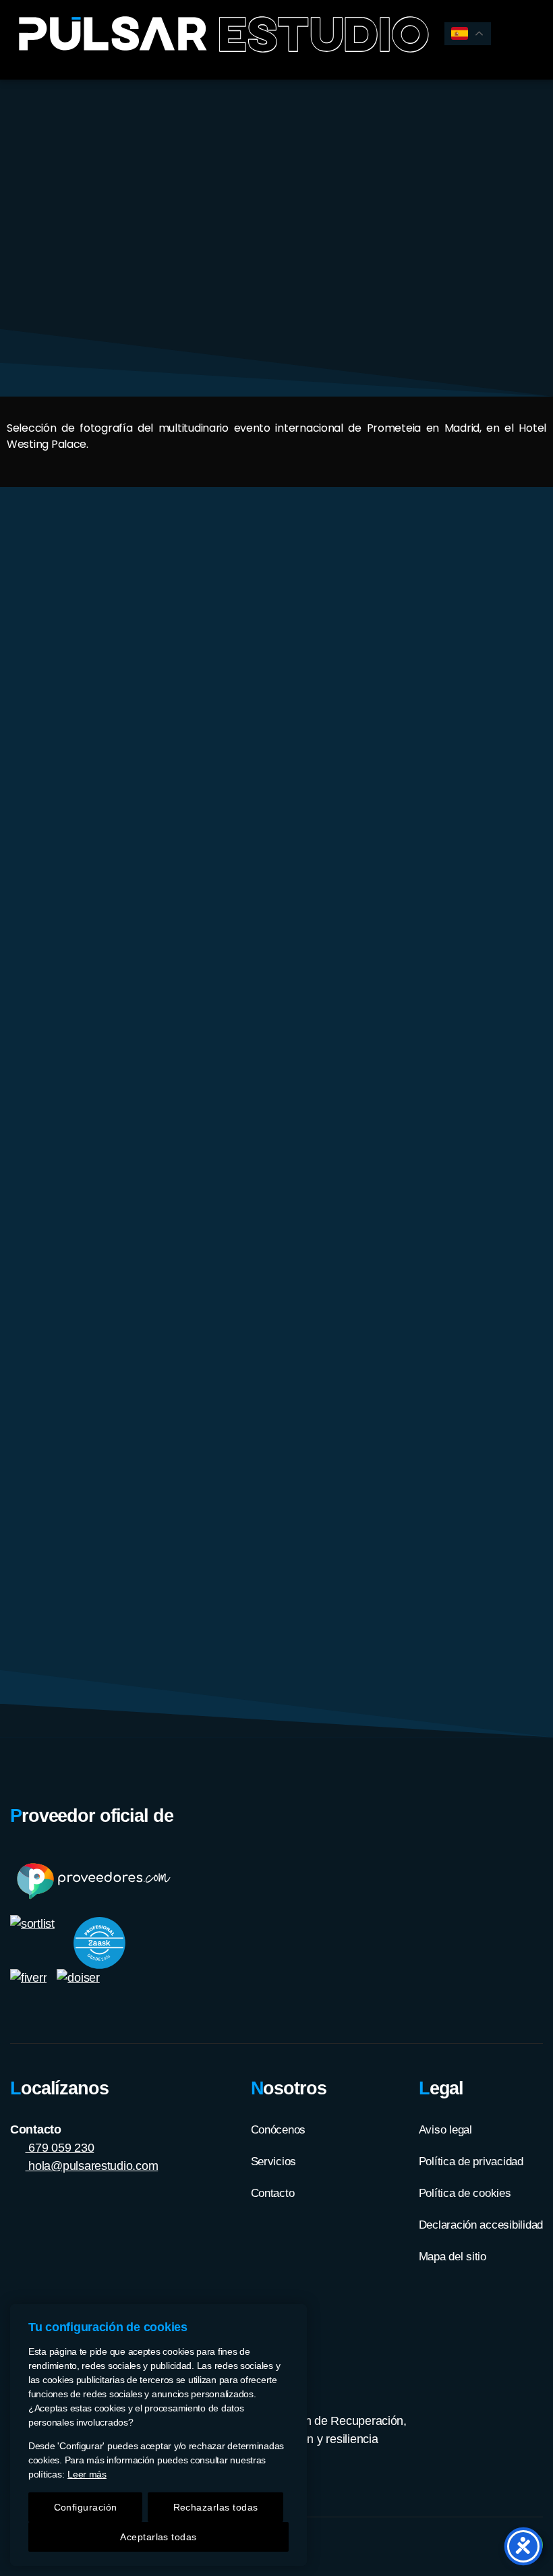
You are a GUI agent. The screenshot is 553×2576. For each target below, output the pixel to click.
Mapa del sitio (453, 2257)
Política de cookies (465, 2193)
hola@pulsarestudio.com (92, 2166)
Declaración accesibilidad (481, 2225)
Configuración (86, 2507)
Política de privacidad (471, 2162)
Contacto (273, 2193)
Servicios (274, 2162)
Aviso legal (445, 2130)
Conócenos (279, 2130)
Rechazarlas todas (216, 2507)
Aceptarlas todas (158, 2537)
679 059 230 (60, 2148)
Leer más (87, 2474)
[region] (158, 2435)
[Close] (293, 2316)
